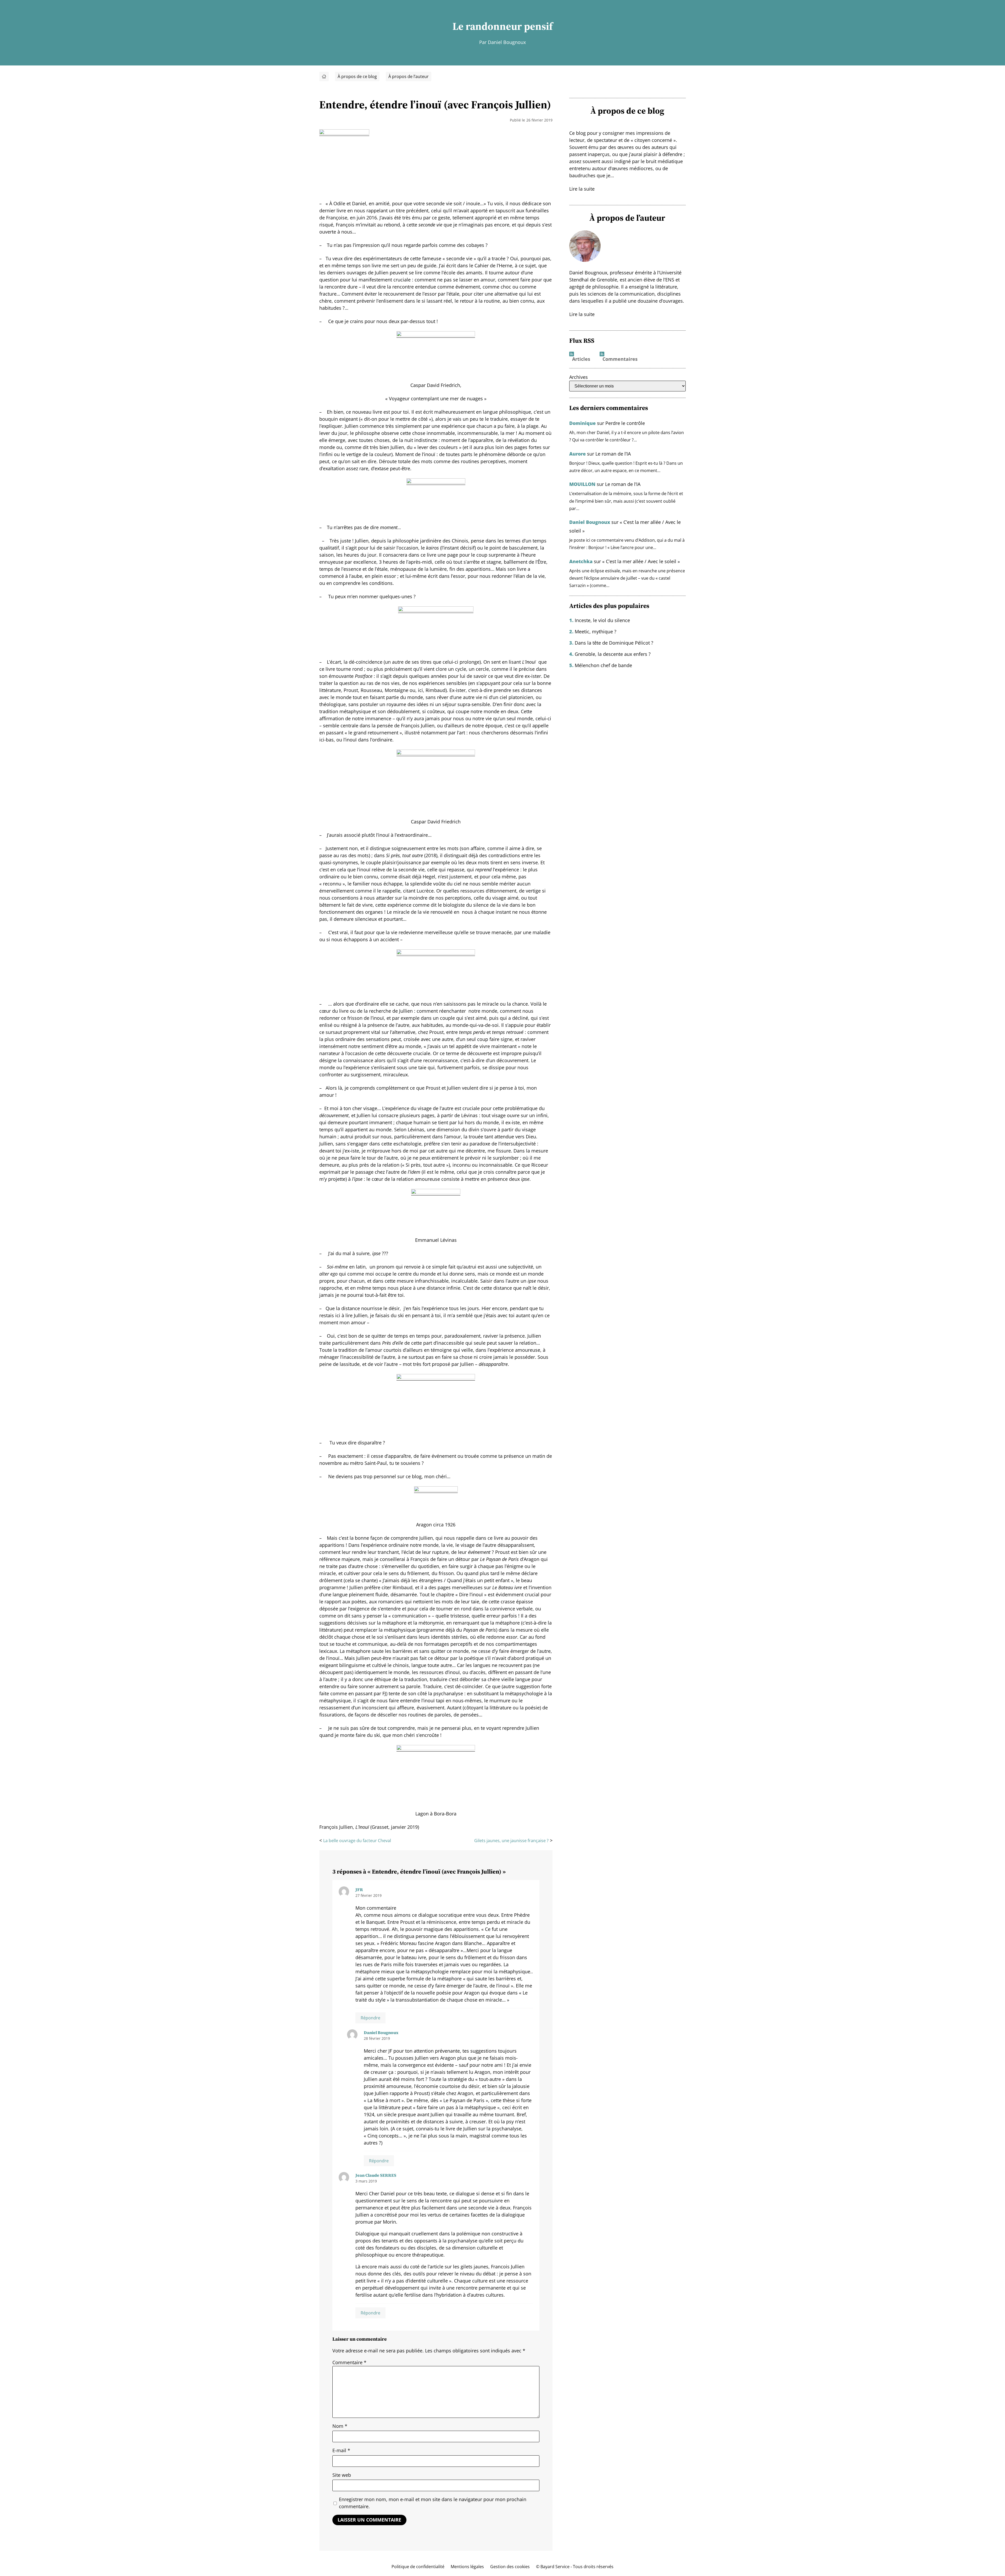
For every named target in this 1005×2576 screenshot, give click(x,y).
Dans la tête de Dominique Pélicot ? (614, 643)
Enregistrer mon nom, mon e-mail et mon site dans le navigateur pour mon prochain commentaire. (433, 2503)
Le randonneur (487, 26)
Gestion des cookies (510, 2567)
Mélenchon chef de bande (603, 665)
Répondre (370, 2018)
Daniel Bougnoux (381, 2032)
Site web (342, 2475)
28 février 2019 (377, 2038)
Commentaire (349, 2362)
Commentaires (620, 359)
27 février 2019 (368, 1895)
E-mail (341, 2450)
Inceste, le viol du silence (602, 620)
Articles (581, 359)
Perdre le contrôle (625, 423)
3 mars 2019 (366, 2181)
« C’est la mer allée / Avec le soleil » (641, 561)
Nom (340, 2426)
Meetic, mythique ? (596, 631)
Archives (579, 377)
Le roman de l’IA (613, 454)
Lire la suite (582, 189)
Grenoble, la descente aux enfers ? (613, 654)
